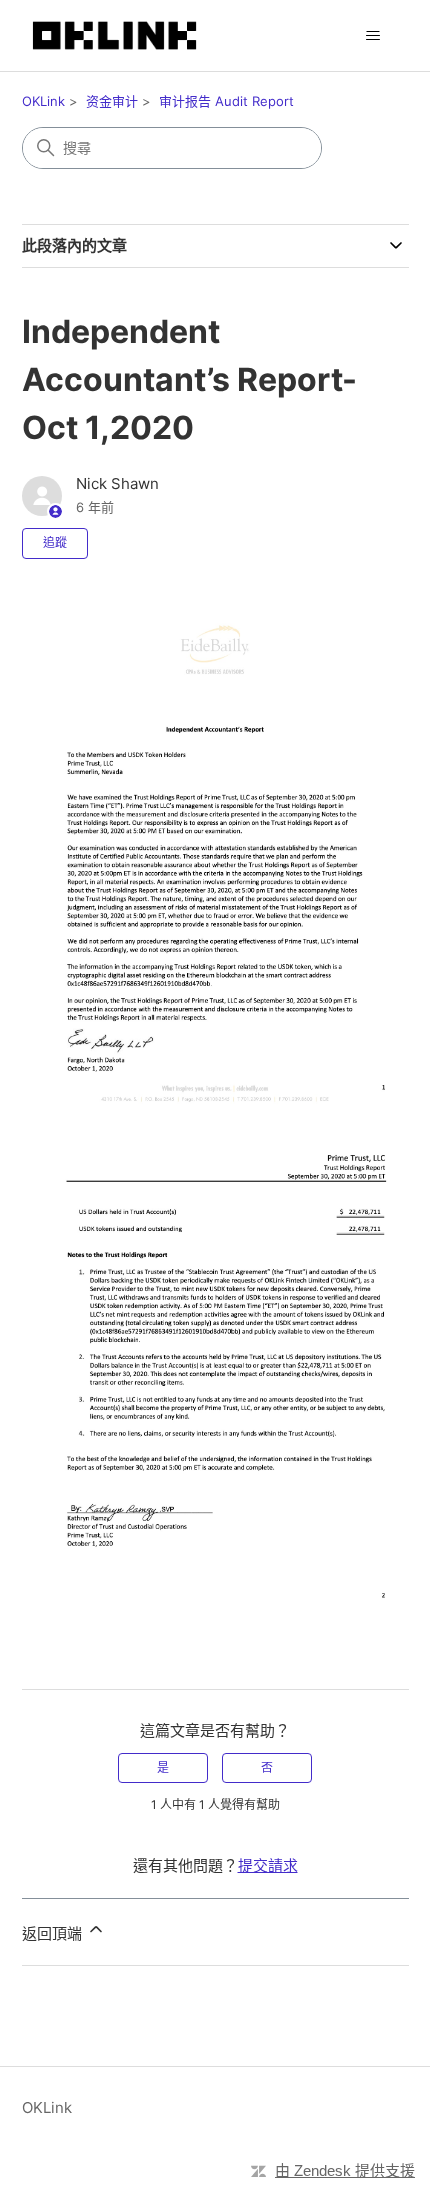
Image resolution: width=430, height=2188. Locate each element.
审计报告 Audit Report (226, 101)
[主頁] (114, 35)
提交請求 (268, 1865)
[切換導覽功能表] (373, 36)
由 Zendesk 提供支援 (345, 2170)
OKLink (43, 101)
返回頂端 (54, 1933)
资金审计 (112, 101)
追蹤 (55, 542)
